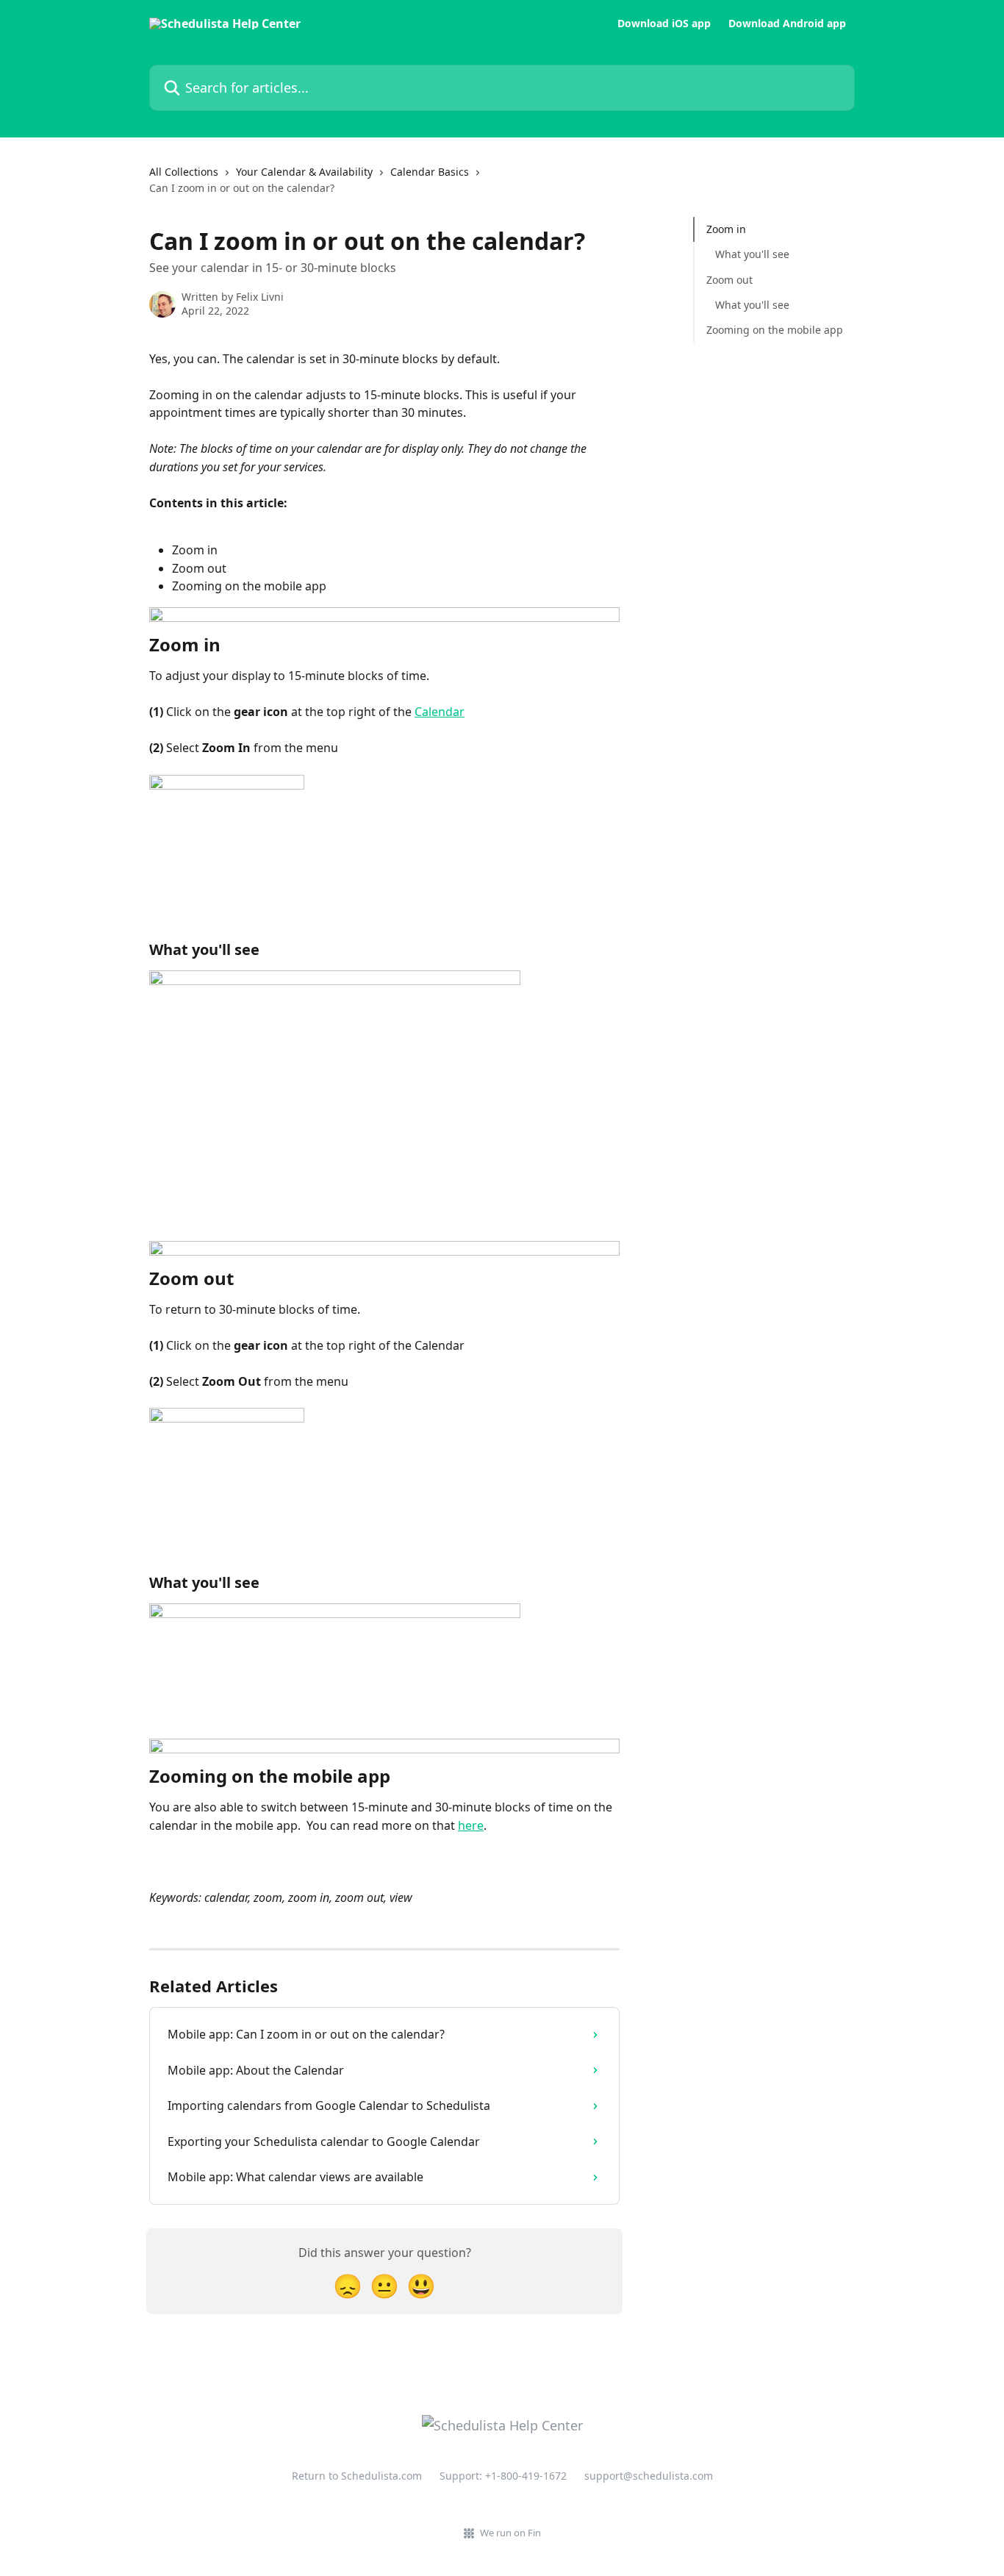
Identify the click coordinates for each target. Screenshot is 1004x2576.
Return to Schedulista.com (357, 2476)
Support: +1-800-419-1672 (503, 2476)
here (471, 1825)
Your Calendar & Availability (304, 172)
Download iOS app (664, 24)
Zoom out (729, 280)
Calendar (440, 712)
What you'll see (752, 254)
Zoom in (726, 229)
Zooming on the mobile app (775, 330)
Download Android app (787, 24)
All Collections (184, 172)
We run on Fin (510, 2533)
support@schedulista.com (649, 2476)
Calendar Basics (430, 172)
